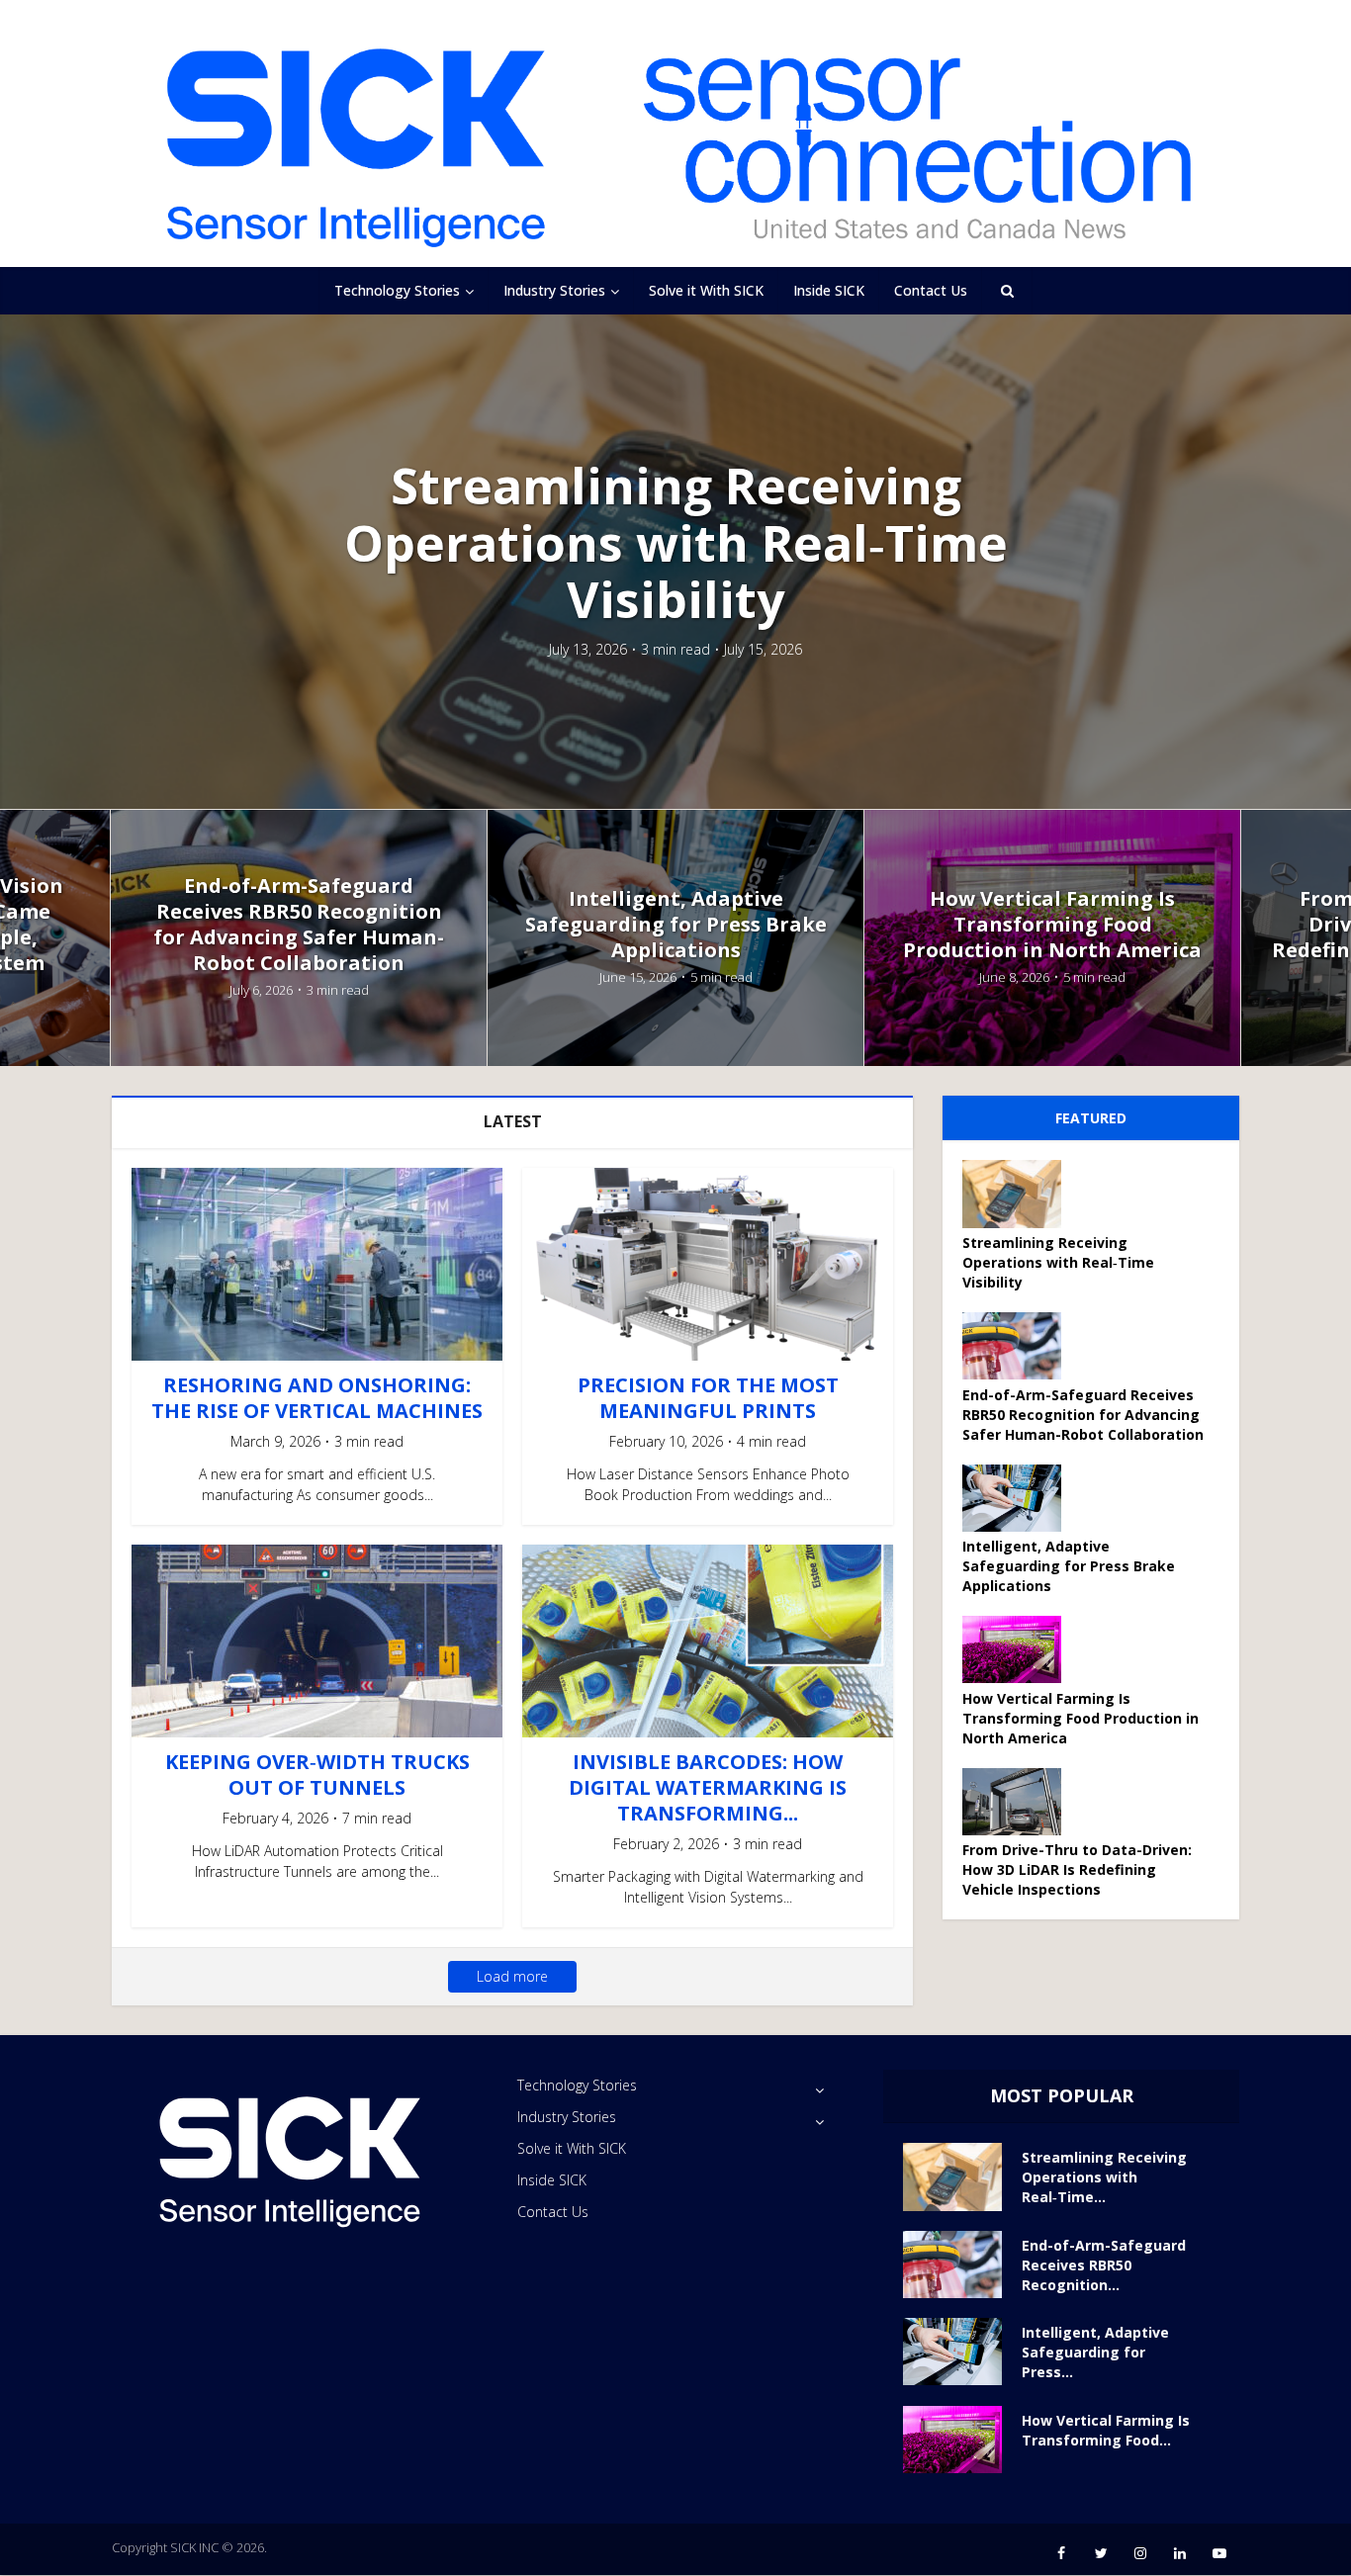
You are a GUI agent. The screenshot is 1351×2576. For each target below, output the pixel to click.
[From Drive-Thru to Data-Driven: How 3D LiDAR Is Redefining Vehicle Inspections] (1019, 1802)
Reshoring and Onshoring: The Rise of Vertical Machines (317, 1398)
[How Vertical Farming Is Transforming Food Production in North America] (1019, 1649)
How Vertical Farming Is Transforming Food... (1106, 2430)
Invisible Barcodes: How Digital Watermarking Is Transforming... (708, 1787)
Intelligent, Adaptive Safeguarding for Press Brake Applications (676, 925)
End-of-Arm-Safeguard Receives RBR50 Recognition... (1104, 2265)
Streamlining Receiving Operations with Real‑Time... (1104, 2177)
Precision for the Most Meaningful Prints (708, 1398)
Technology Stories (397, 290)
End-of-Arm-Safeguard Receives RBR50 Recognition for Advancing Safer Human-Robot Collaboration (299, 925)
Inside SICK (829, 290)
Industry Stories (554, 290)
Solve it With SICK (706, 290)
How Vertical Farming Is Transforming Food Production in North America (1052, 925)
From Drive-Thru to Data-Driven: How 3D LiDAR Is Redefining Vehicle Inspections (1077, 1869)
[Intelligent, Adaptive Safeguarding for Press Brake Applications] (1019, 1498)
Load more (512, 1976)
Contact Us (931, 290)
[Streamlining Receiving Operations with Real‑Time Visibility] (1019, 1194)
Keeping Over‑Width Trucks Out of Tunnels (317, 1775)
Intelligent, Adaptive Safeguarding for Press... (1095, 2352)
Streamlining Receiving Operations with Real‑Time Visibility (676, 543)
